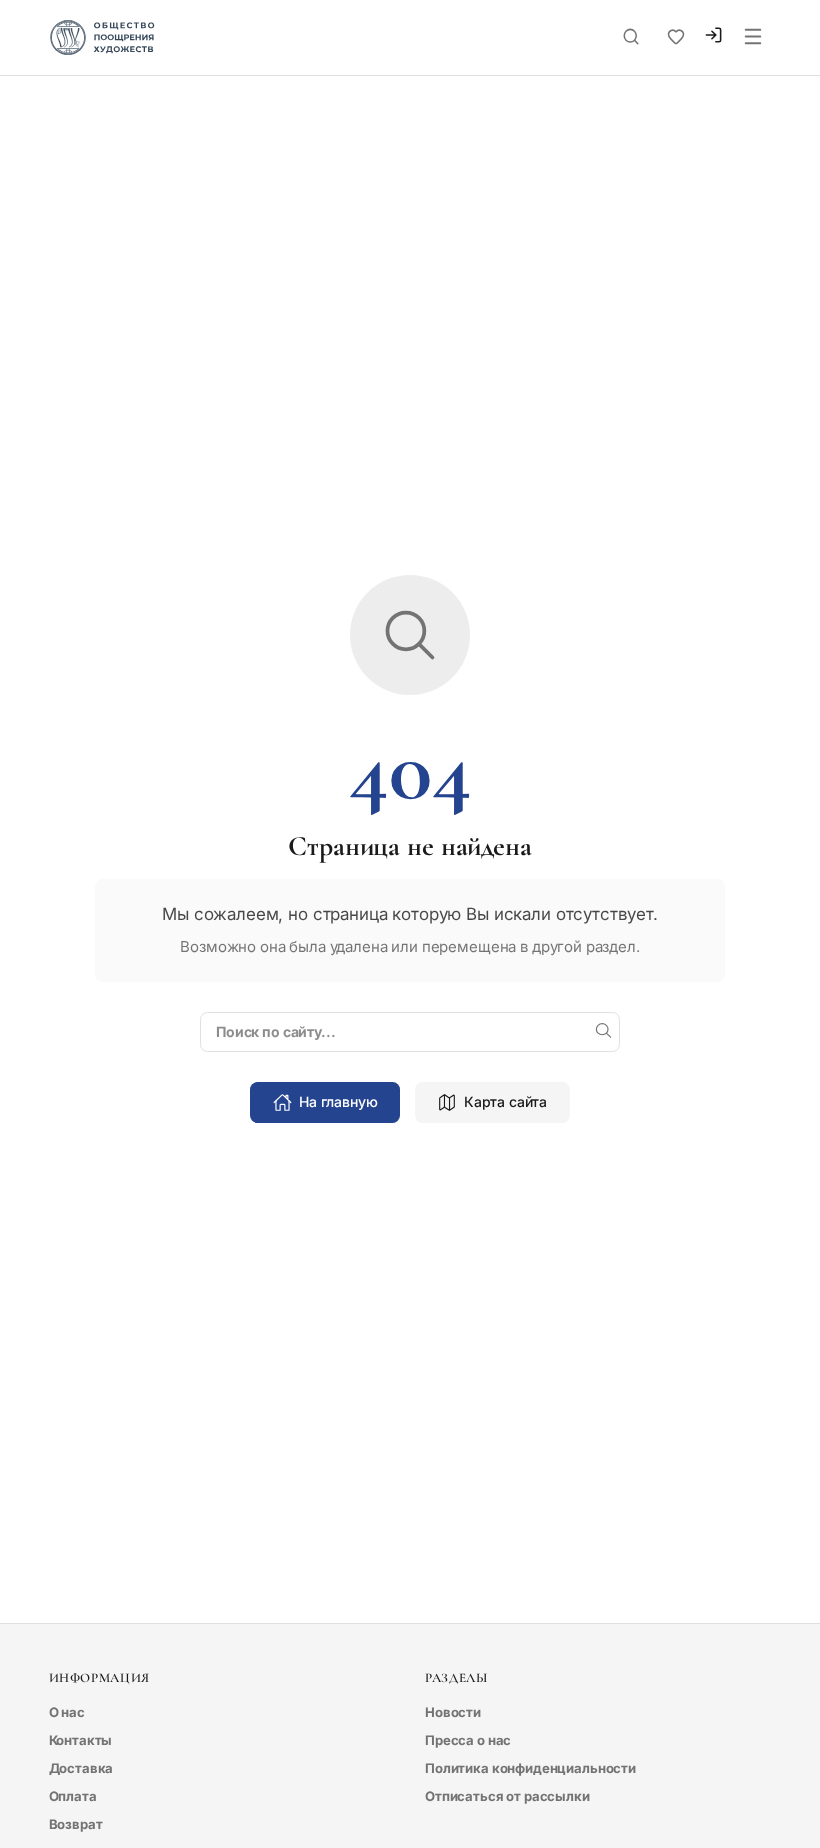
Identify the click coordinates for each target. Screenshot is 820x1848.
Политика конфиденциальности (530, 1768)
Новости (453, 1712)
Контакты (81, 1740)
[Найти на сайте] (603, 1031)
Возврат (76, 1824)
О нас (67, 1712)
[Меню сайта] (753, 38)
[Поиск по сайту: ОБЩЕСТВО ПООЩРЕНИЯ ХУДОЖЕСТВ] (631, 37)
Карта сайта (505, 1101)
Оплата (73, 1796)
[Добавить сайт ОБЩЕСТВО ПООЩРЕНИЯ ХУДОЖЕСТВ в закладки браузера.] (676, 37)
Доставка (81, 1768)
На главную (338, 1101)
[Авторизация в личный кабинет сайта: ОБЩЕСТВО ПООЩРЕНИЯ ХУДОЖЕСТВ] (713, 38)
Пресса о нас (468, 1740)
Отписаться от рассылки (507, 1796)
